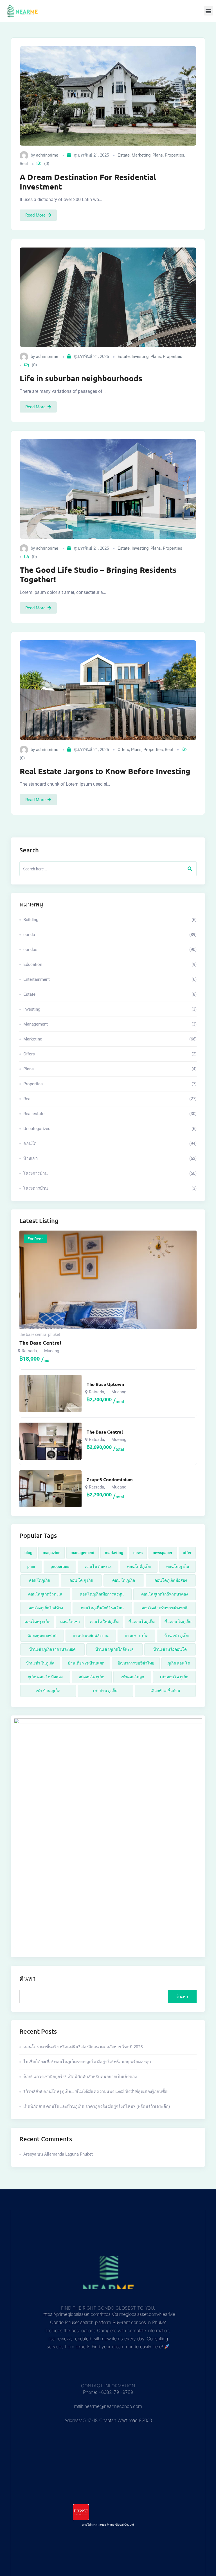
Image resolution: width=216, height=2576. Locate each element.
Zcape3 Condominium (110, 1479)
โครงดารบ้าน (110, 1188)
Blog (28, 1553)
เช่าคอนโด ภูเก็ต (174, 1677)
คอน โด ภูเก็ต (124, 1580)
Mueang (52, 1351)
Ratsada (29, 1351)
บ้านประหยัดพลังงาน (91, 1635)
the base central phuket (40, 1334)
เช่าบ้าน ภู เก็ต (105, 1691)
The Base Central (40, 1342)
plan (31, 1566)
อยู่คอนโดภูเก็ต (92, 1677)
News (138, 1553)
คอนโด (110, 1144)
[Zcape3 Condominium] (50, 1489)
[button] (209, 11)
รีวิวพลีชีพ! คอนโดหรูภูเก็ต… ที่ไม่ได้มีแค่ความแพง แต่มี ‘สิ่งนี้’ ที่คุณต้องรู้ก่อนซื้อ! (96, 2092)
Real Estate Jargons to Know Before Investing (105, 771)
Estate (124, 155)
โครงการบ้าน (110, 1173)
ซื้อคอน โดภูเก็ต (178, 1622)
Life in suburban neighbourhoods (81, 378)
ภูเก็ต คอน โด (179, 1663)
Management (110, 1024)
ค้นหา (27, 1978)
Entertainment (110, 979)
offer (187, 1553)
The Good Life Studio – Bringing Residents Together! (98, 574)
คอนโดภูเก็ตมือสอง (171, 1580)
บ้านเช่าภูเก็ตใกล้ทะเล (114, 1649)
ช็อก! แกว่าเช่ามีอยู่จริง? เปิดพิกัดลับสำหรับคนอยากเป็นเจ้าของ (80, 2077)
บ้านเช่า (110, 1158)
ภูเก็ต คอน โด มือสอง (45, 1677)
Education (110, 964)
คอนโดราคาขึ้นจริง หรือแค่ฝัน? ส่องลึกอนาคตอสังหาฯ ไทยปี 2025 (83, 2047)
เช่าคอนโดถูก (132, 1677)
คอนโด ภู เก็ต (178, 1566)
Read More (35, 215)
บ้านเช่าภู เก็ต (136, 1635)
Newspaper (163, 1553)
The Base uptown (105, 1384)
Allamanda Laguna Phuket (68, 2154)
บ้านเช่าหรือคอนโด (170, 1649)
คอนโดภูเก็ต (40, 1580)
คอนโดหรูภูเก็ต (37, 1622)
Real (24, 164)
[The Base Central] (50, 1441)
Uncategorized (110, 1129)
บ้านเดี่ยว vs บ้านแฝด (86, 1663)
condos (110, 950)
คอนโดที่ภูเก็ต (139, 1566)
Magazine (52, 1553)
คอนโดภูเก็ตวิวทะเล (45, 1594)
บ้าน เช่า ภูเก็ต (176, 1635)
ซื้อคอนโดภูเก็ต (142, 1622)
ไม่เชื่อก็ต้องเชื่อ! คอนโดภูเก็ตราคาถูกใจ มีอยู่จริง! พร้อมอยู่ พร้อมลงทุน (87, 2062)
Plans (158, 155)
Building (110, 920)
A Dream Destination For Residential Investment (88, 182)
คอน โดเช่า (70, 1622)
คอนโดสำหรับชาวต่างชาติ (165, 1608)
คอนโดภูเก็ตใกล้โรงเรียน (102, 1608)
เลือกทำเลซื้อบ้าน (165, 1691)
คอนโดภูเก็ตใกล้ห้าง (46, 1608)
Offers (123, 750)
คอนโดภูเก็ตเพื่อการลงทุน (102, 1594)
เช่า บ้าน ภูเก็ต (48, 1691)
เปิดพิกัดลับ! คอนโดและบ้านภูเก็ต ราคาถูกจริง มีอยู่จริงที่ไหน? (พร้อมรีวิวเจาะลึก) (97, 2107)
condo (110, 935)
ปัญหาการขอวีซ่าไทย (136, 1663)
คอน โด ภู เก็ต (81, 1580)
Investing (140, 356)
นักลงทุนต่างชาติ (42, 1635)
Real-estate (110, 1114)
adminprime (47, 155)
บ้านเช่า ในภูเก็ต (40, 1663)
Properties (175, 155)
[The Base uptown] (50, 1393)
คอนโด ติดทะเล (98, 1566)
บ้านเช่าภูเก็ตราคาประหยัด (52, 1649)
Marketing (141, 155)
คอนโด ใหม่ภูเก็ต (104, 1622)
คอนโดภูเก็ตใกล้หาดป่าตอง (165, 1594)
